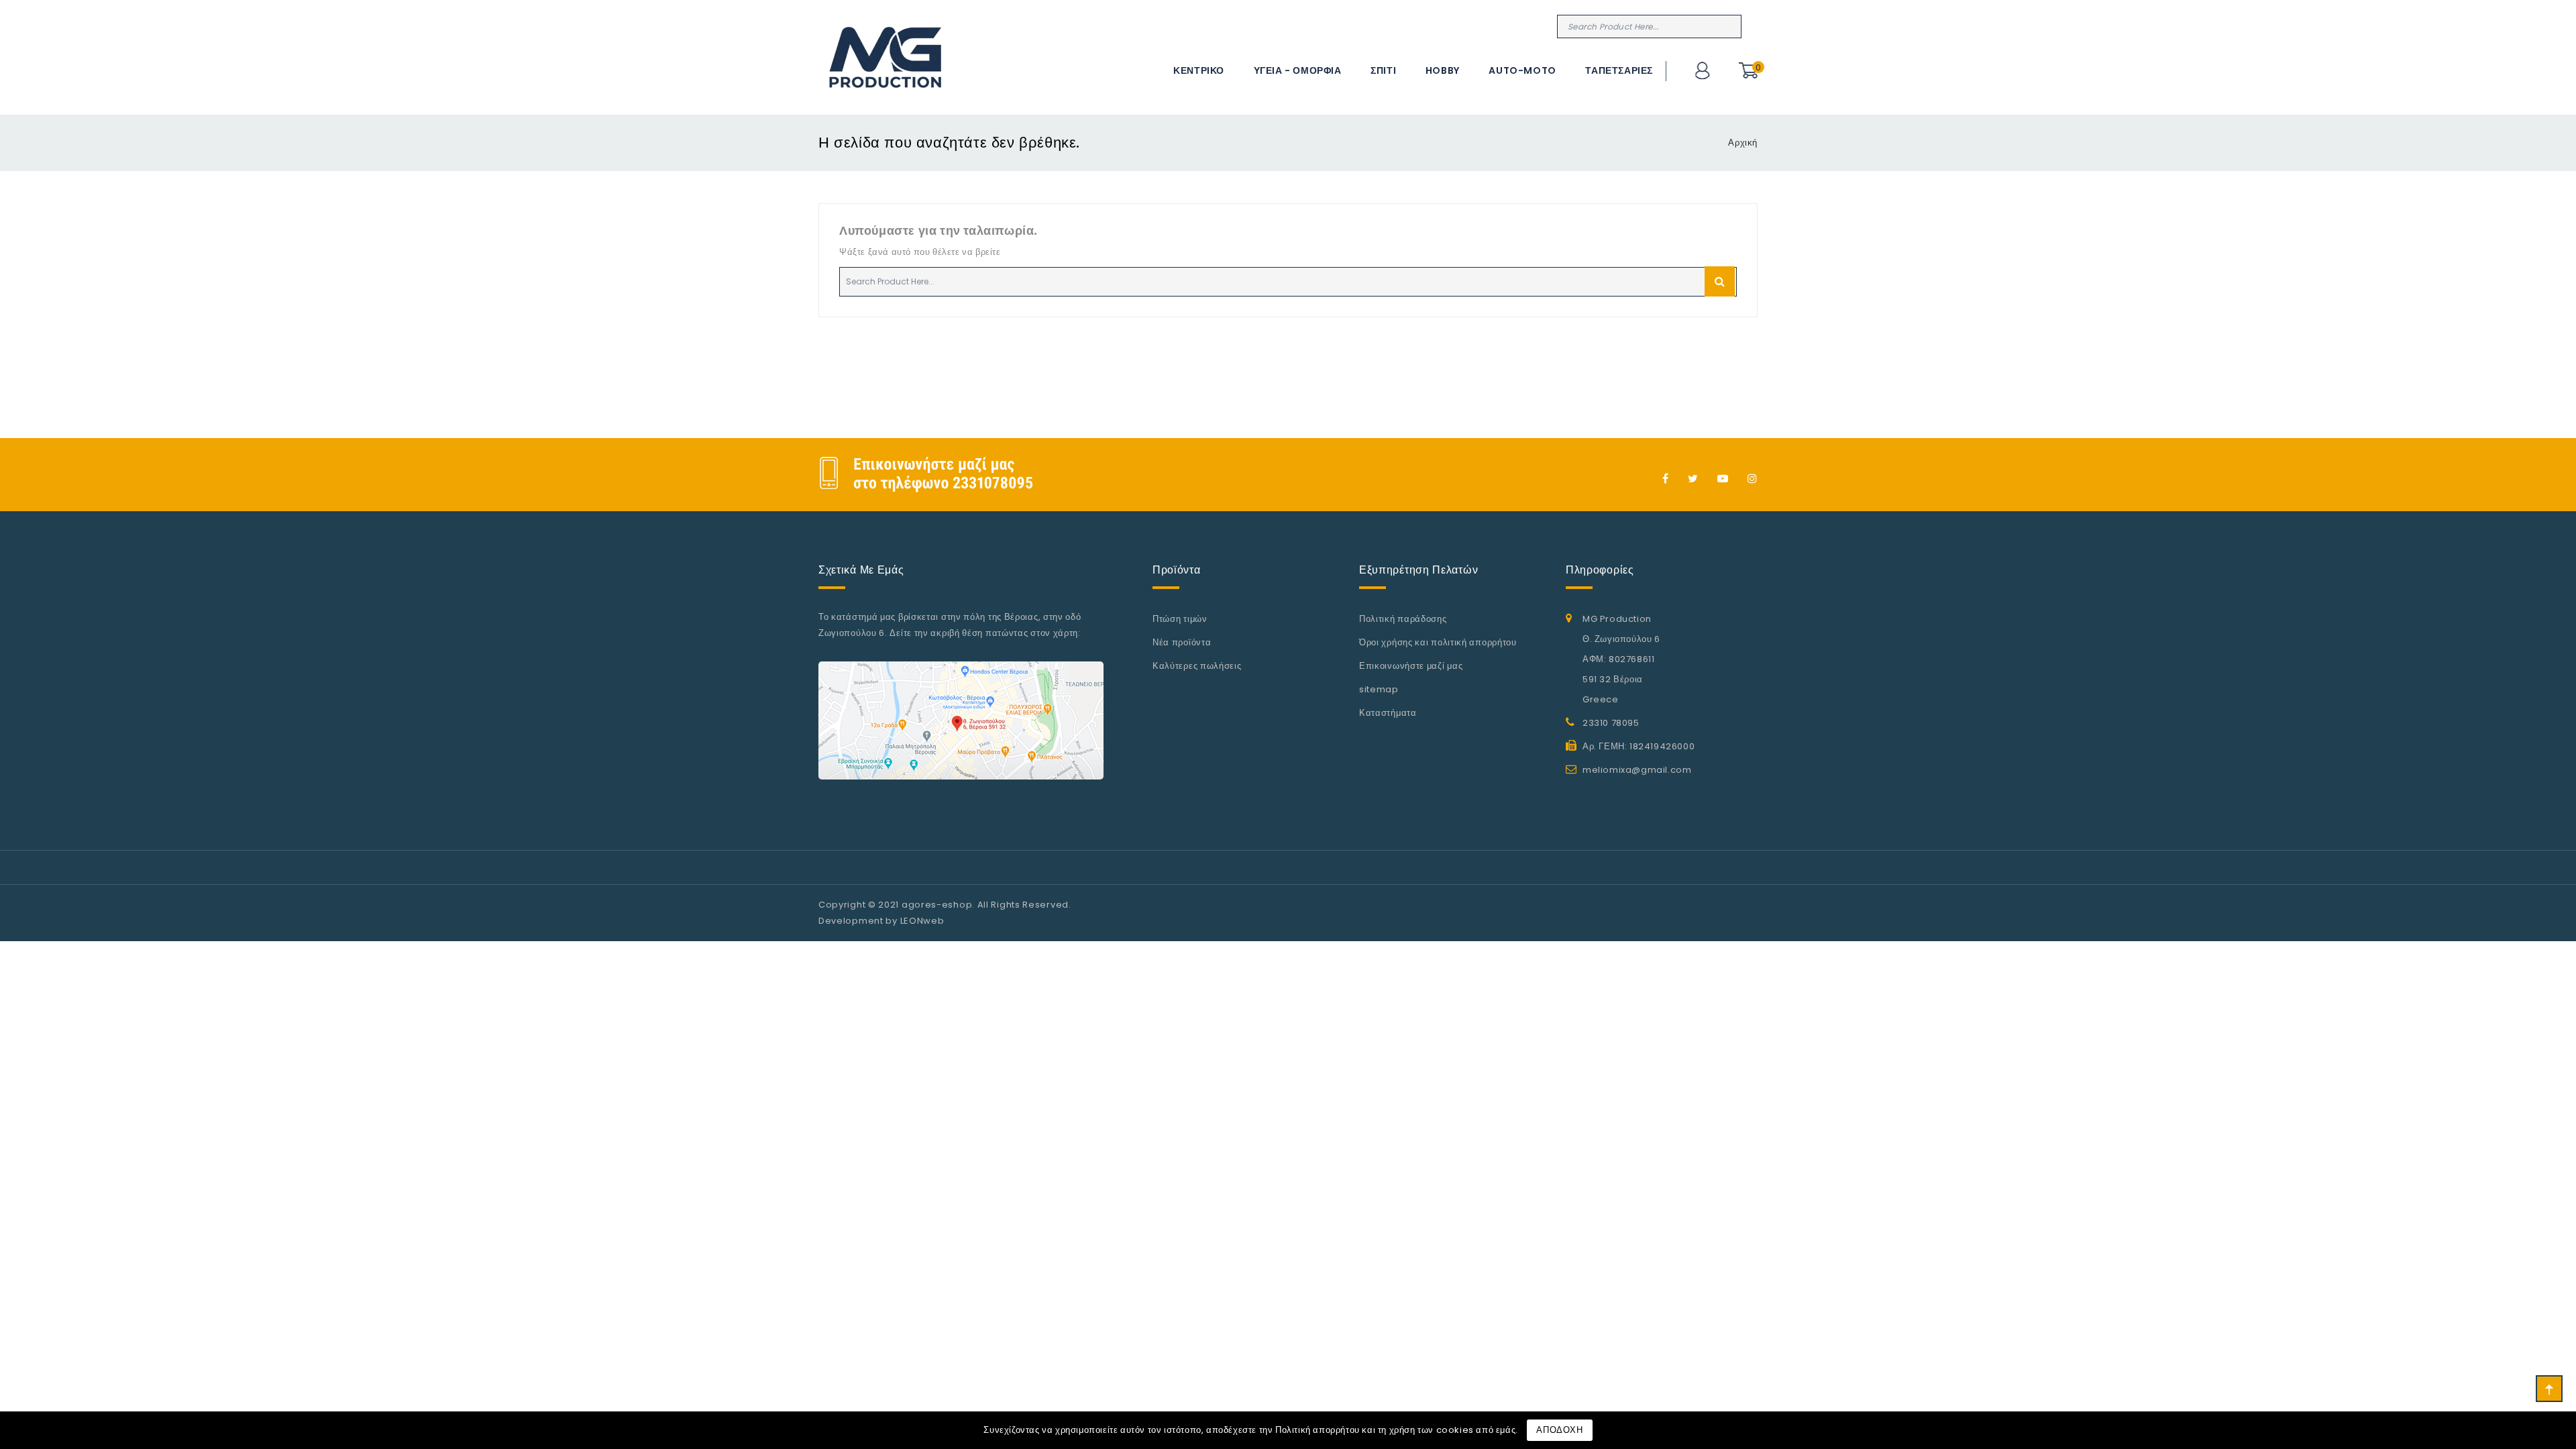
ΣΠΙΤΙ (1383, 70)
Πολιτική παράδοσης (1403, 619)
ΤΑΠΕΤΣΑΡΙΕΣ (1619, 70)
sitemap (1379, 689)
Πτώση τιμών (1180, 619)
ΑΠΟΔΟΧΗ (1559, 1430)
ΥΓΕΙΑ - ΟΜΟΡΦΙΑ (1298, 70)
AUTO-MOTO (1522, 70)
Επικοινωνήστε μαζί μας (1411, 666)
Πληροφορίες (1600, 570)
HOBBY (1443, 70)
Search (1729, 26)
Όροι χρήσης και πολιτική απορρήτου (1438, 642)
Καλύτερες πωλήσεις (1197, 666)
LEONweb (922, 921)
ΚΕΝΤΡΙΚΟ (1199, 70)
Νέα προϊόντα (1182, 642)
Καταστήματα (1388, 713)
